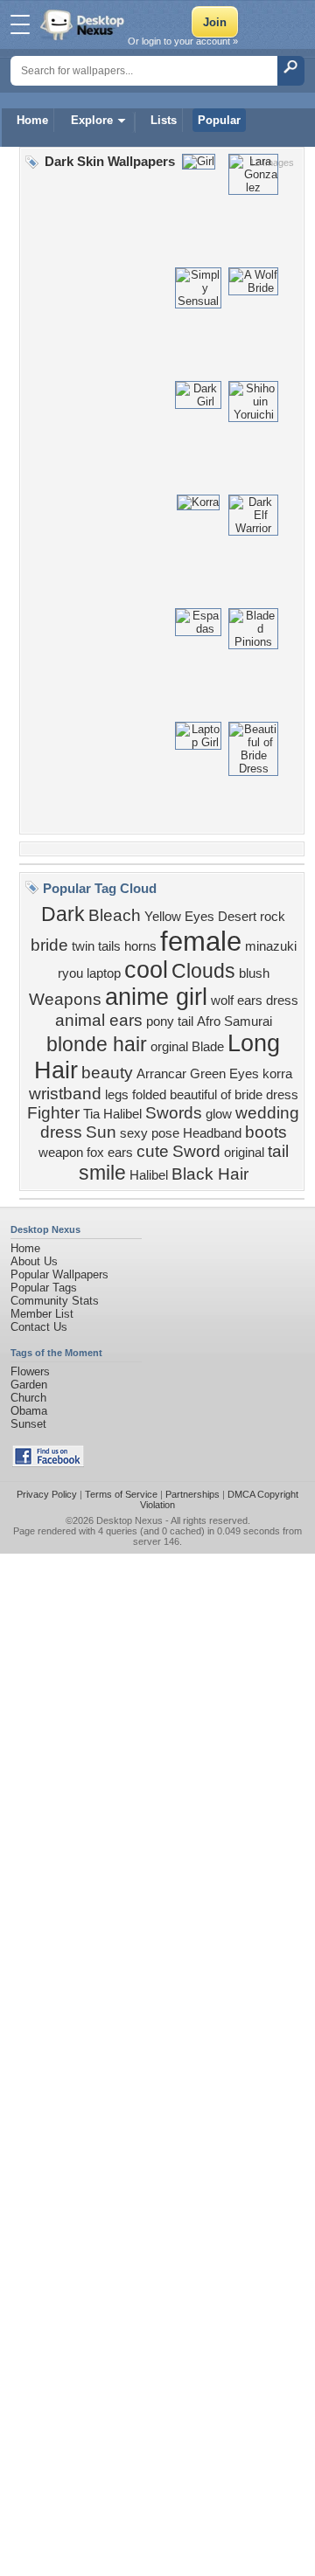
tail (278, 1151)
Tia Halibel (112, 1114)
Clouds (203, 971)
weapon (61, 1153)
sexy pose (150, 1133)
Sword (196, 1151)
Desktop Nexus (129, 1520)
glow (219, 1114)
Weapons (65, 999)
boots (266, 1132)
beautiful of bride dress (234, 1095)
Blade (208, 1047)
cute (153, 1151)
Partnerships (192, 1494)
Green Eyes (224, 1074)
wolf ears (237, 1001)
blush (254, 973)
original (244, 1153)
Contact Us (39, 1327)
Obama (29, 1411)
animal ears (99, 1020)
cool (146, 970)
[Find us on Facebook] (48, 1463)
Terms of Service (121, 1494)
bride (49, 945)
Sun (101, 1132)
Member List (42, 1314)
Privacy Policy (47, 1494)
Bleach (115, 915)
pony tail (170, 1021)
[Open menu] (20, 24)
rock (273, 917)
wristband (65, 1094)
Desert (237, 917)
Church (28, 1398)
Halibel (149, 1175)
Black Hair (210, 1174)
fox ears (110, 1153)
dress (282, 1001)
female (201, 941)
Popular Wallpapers (59, 1274)
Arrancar (161, 1074)
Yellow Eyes (179, 917)
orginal (169, 1047)
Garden (29, 1385)
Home (32, 120)
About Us (34, 1261)
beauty (107, 1073)
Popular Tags (44, 1288)
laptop (104, 973)
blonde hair (97, 1044)
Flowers (30, 1371)
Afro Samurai (234, 1021)
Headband (212, 1133)
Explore (92, 120)
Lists (164, 120)
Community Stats (55, 1301)
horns (140, 946)
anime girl (156, 997)
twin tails (96, 946)
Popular (219, 120)
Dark (63, 914)
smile (102, 1173)
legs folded (136, 1095)
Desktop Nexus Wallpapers (84, 24)
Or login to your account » (183, 41)
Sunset (28, 1424)
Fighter (53, 1113)
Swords (174, 1113)
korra (277, 1074)
